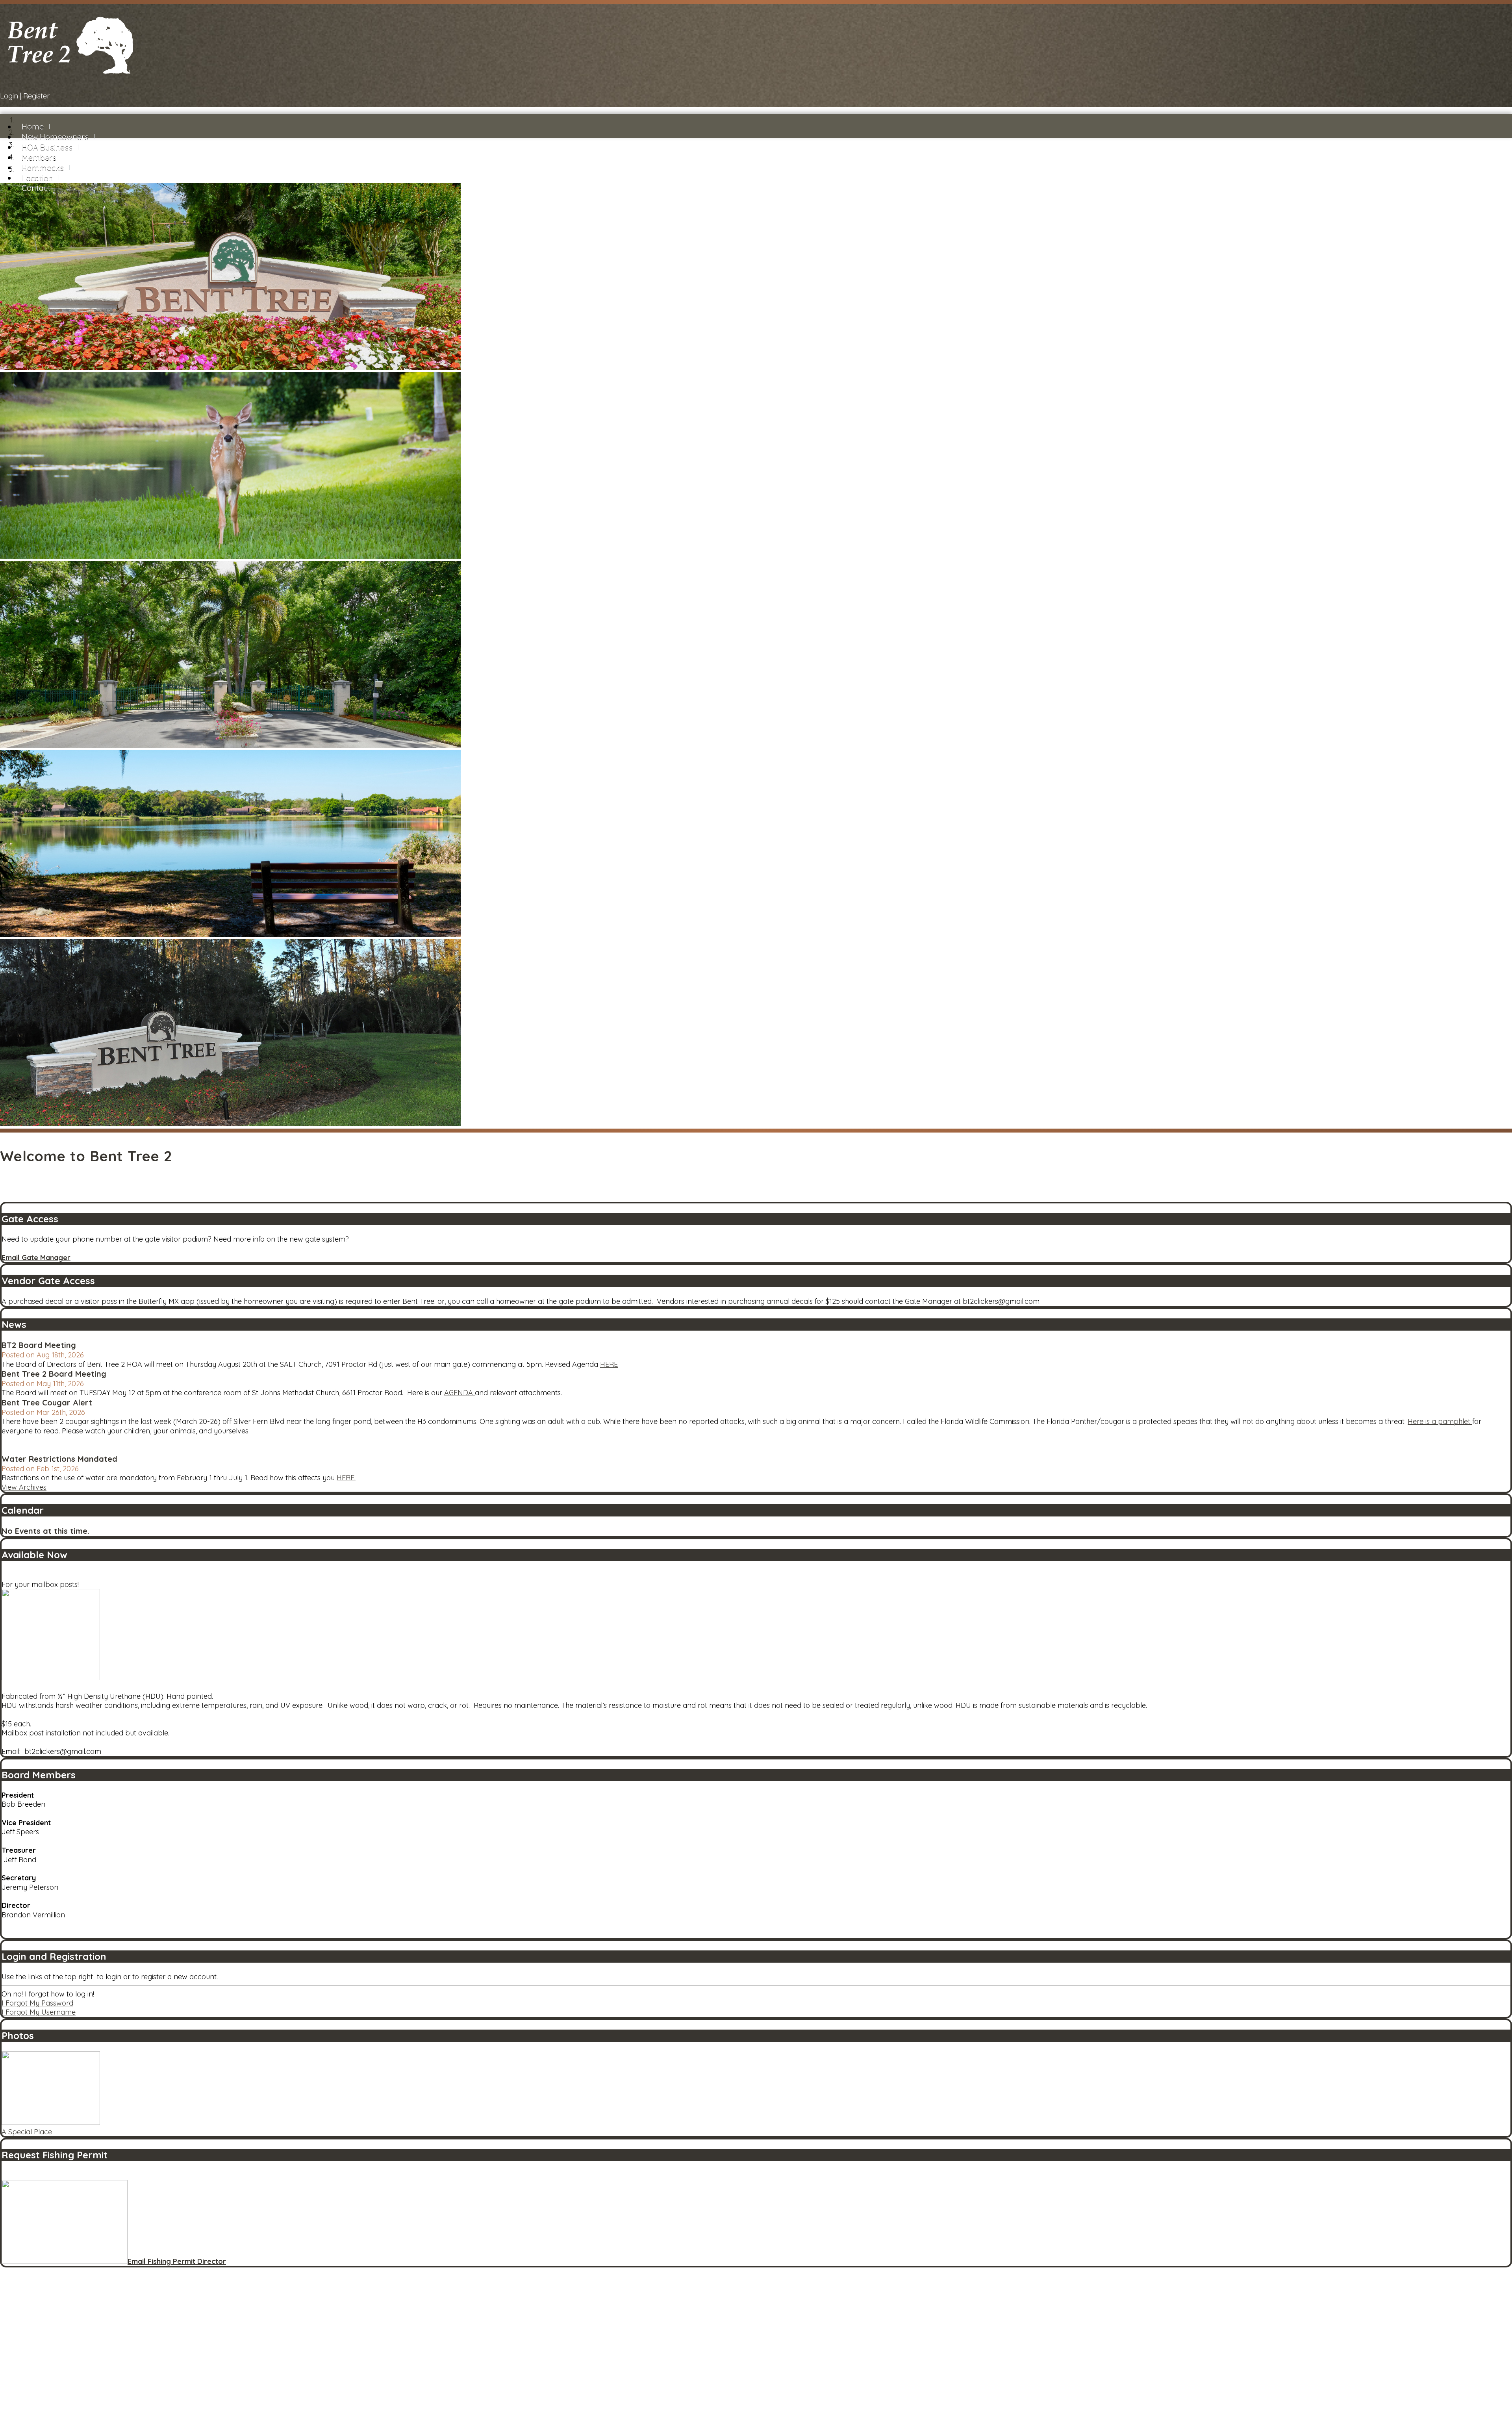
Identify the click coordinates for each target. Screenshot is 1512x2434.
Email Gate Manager (36, 1258)
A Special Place (27, 2132)
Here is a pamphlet (1440, 1421)
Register (36, 96)
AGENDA (460, 1393)
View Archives (24, 1487)
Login (9, 96)
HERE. (346, 1478)
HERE (609, 1364)
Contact (36, 188)
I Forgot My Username (39, 2012)
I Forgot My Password (37, 2003)
